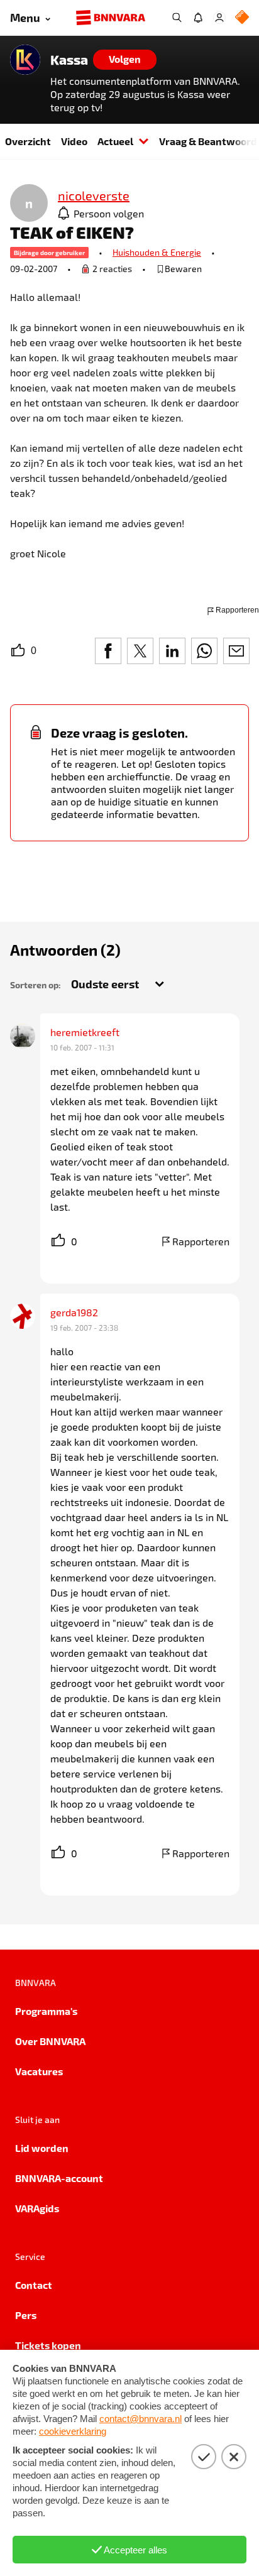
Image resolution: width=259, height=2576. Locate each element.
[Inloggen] (219, 18)
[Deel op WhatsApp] (204, 651)
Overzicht (28, 141)
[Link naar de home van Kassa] (25, 60)
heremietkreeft (85, 1032)
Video (74, 141)
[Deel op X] (140, 651)
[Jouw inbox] (198, 18)
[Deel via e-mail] (236, 651)
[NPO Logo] (242, 18)
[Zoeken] (177, 18)
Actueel (115, 141)
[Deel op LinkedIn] (172, 651)
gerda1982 (74, 1312)
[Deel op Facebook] (108, 651)
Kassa (69, 60)
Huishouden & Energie (157, 252)
